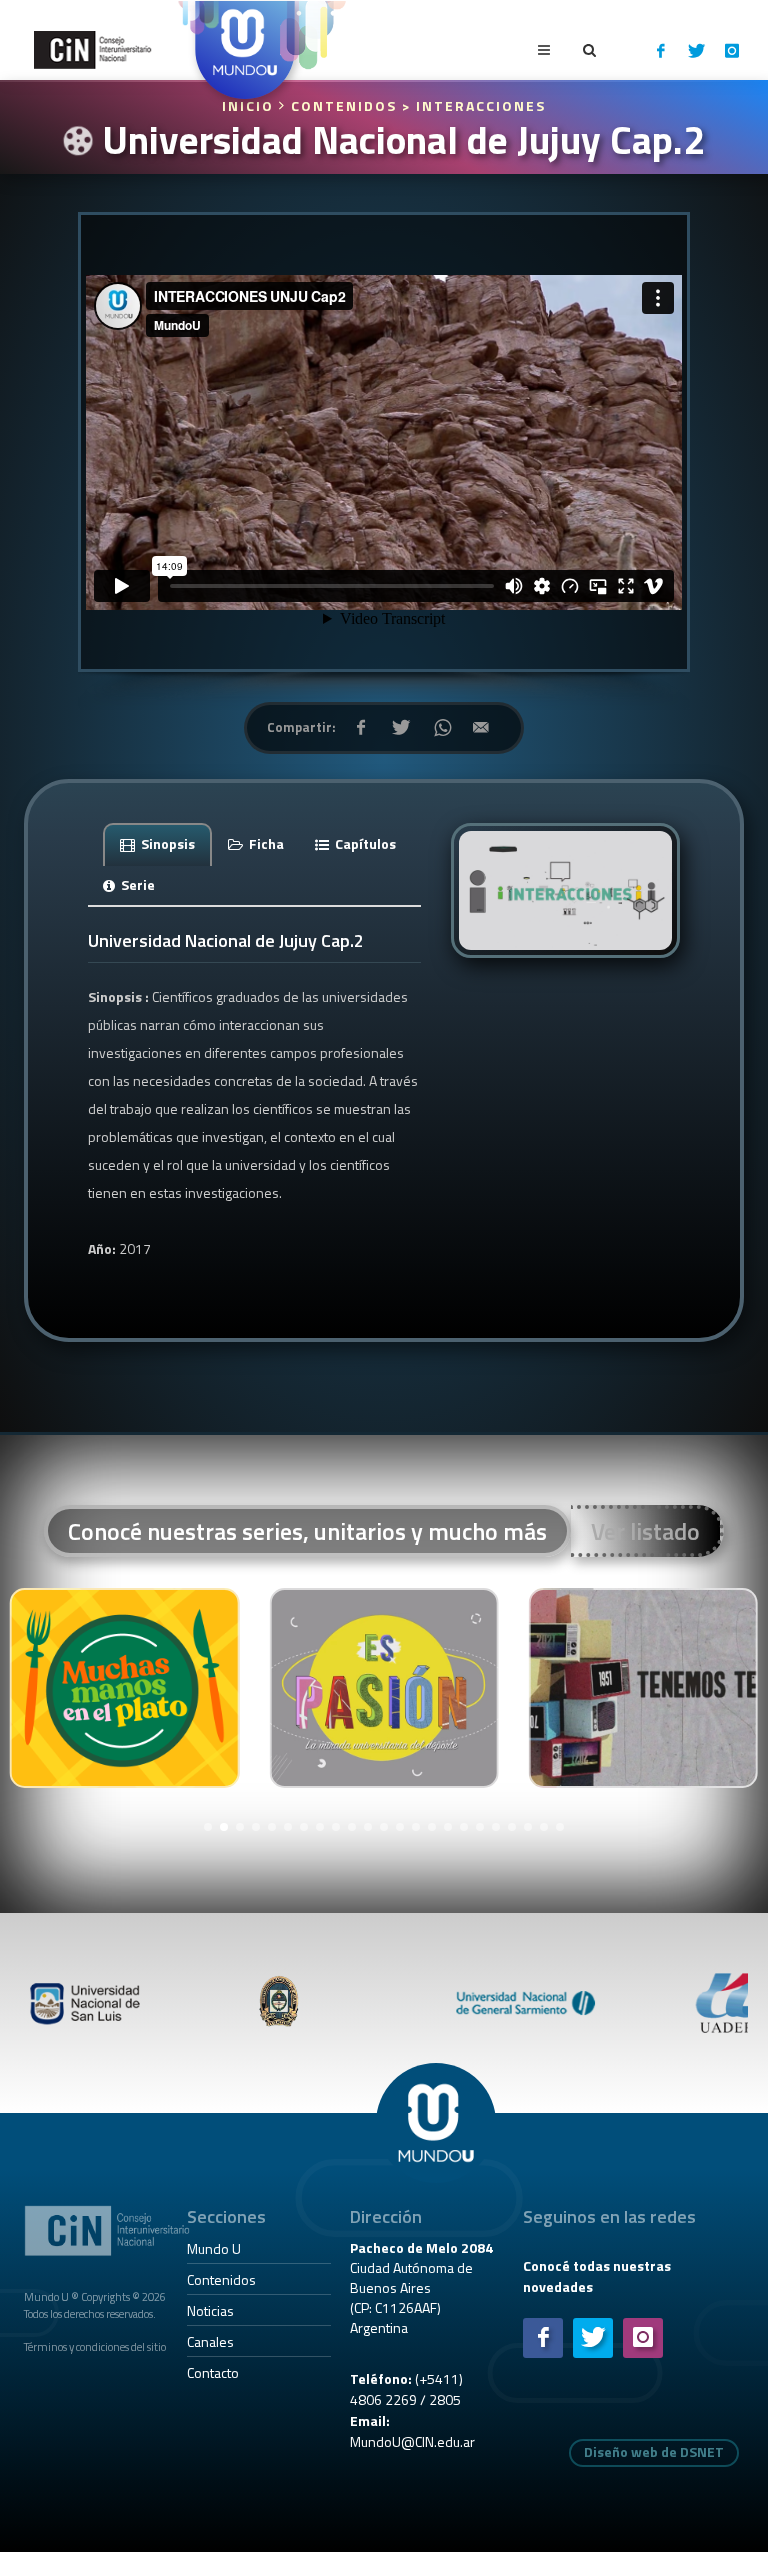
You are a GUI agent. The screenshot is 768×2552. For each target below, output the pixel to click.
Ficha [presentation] (265, 843)
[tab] (158, 843)
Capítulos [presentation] (364, 843)
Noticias (210, 2310)
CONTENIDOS (344, 105)
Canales (210, 2341)
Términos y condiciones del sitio (95, 2346)
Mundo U (214, 2248)
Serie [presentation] (136, 884)
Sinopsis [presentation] (166, 843)
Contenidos (221, 2279)
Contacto (213, 2372)
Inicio (250, 105)
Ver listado (645, 1531)
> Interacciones (474, 105)
